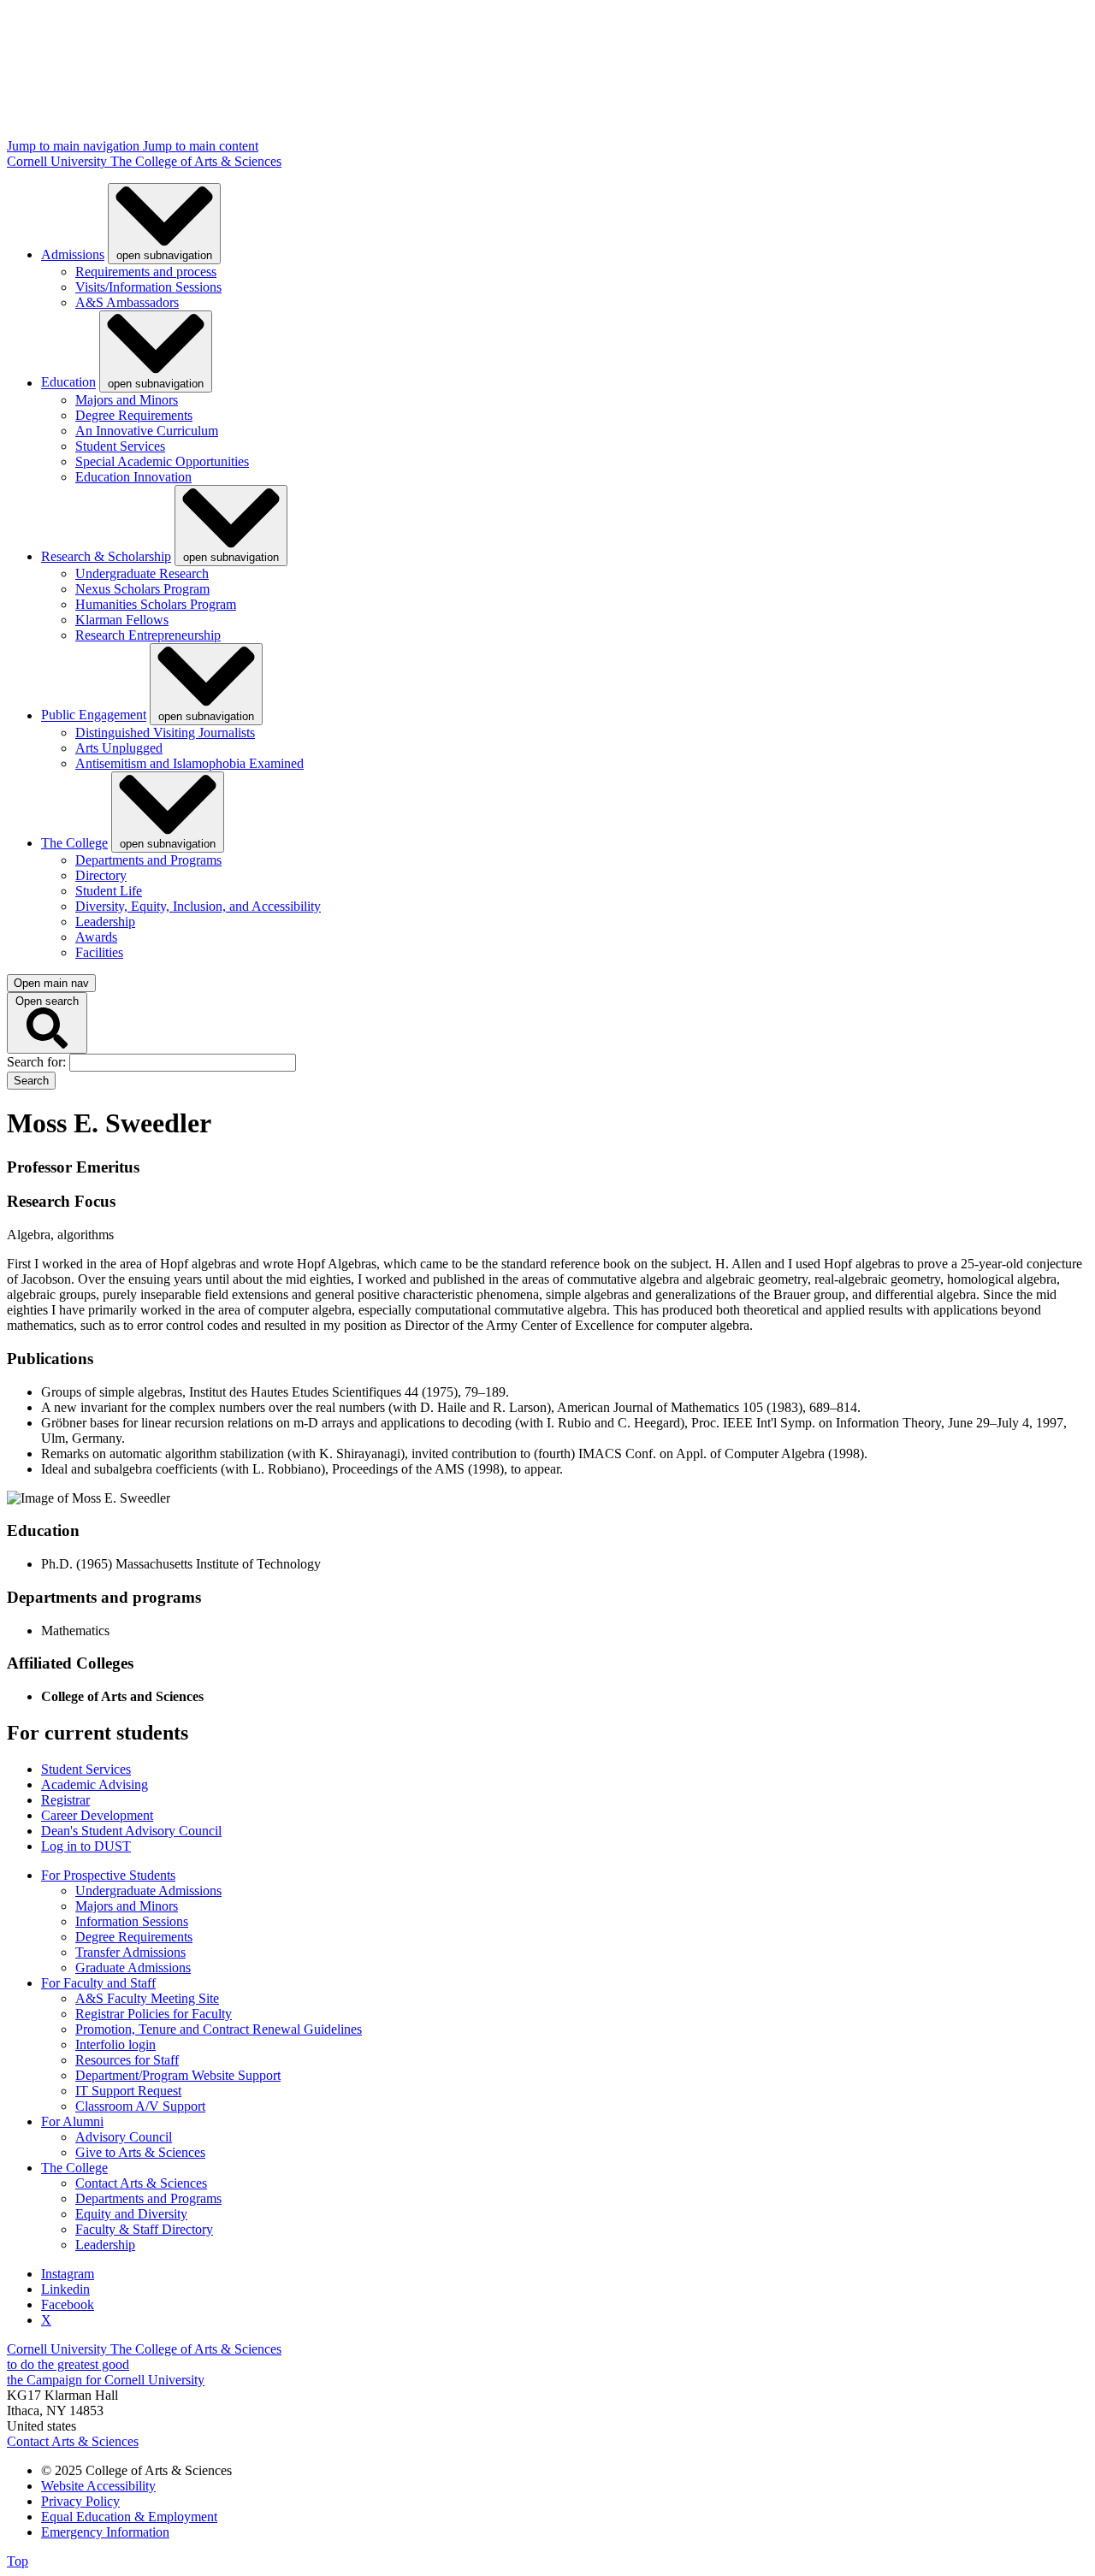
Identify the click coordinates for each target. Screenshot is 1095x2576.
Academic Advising (95, 1784)
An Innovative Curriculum (147, 431)
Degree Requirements (134, 415)
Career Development (97, 1815)
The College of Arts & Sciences (196, 161)
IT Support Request (128, 2091)
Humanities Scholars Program (156, 604)
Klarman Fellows (122, 620)
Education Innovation (133, 477)
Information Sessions (132, 1921)
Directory (101, 875)
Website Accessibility (98, 2486)
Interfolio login (115, 2044)
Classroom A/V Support (140, 2106)
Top (18, 2561)
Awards (96, 937)
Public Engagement (94, 715)
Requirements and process (146, 272)
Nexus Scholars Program (142, 589)
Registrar (65, 1800)
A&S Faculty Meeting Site (147, 1998)
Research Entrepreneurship (148, 635)
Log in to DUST (86, 1846)
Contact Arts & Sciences (141, 2183)
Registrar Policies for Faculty (154, 2014)
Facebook (68, 2304)
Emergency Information (105, 2532)
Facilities (99, 952)
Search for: (38, 1062)
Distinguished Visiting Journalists (165, 733)
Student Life (109, 891)
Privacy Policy (80, 2501)
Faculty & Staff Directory (144, 2229)
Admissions (73, 254)
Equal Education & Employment (129, 2517)
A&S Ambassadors (127, 302)
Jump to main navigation (75, 146)
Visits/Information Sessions (148, 287)
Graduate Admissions (133, 1967)
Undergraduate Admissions (148, 1891)
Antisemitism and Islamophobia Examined (189, 763)
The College (74, 843)
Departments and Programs (148, 860)
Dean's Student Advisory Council (131, 1831)
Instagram (68, 2274)
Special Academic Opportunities (162, 461)
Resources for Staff (127, 2060)
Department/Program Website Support (178, 2075)
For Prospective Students (108, 1875)
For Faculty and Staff (98, 1983)
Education (68, 383)
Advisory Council (124, 2137)
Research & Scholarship (106, 556)
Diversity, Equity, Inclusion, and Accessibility (198, 906)
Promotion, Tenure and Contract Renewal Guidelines (219, 2029)
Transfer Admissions (130, 1952)
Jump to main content (201, 146)
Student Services (120, 446)
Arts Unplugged (119, 748)
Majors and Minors (127, 400)
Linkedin (65, 2289)
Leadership (105, 922)
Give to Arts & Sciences (140, 2152)
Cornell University (59, 161)
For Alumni (72, 2121)
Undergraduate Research (142, 573)
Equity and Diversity (131, 2214)
